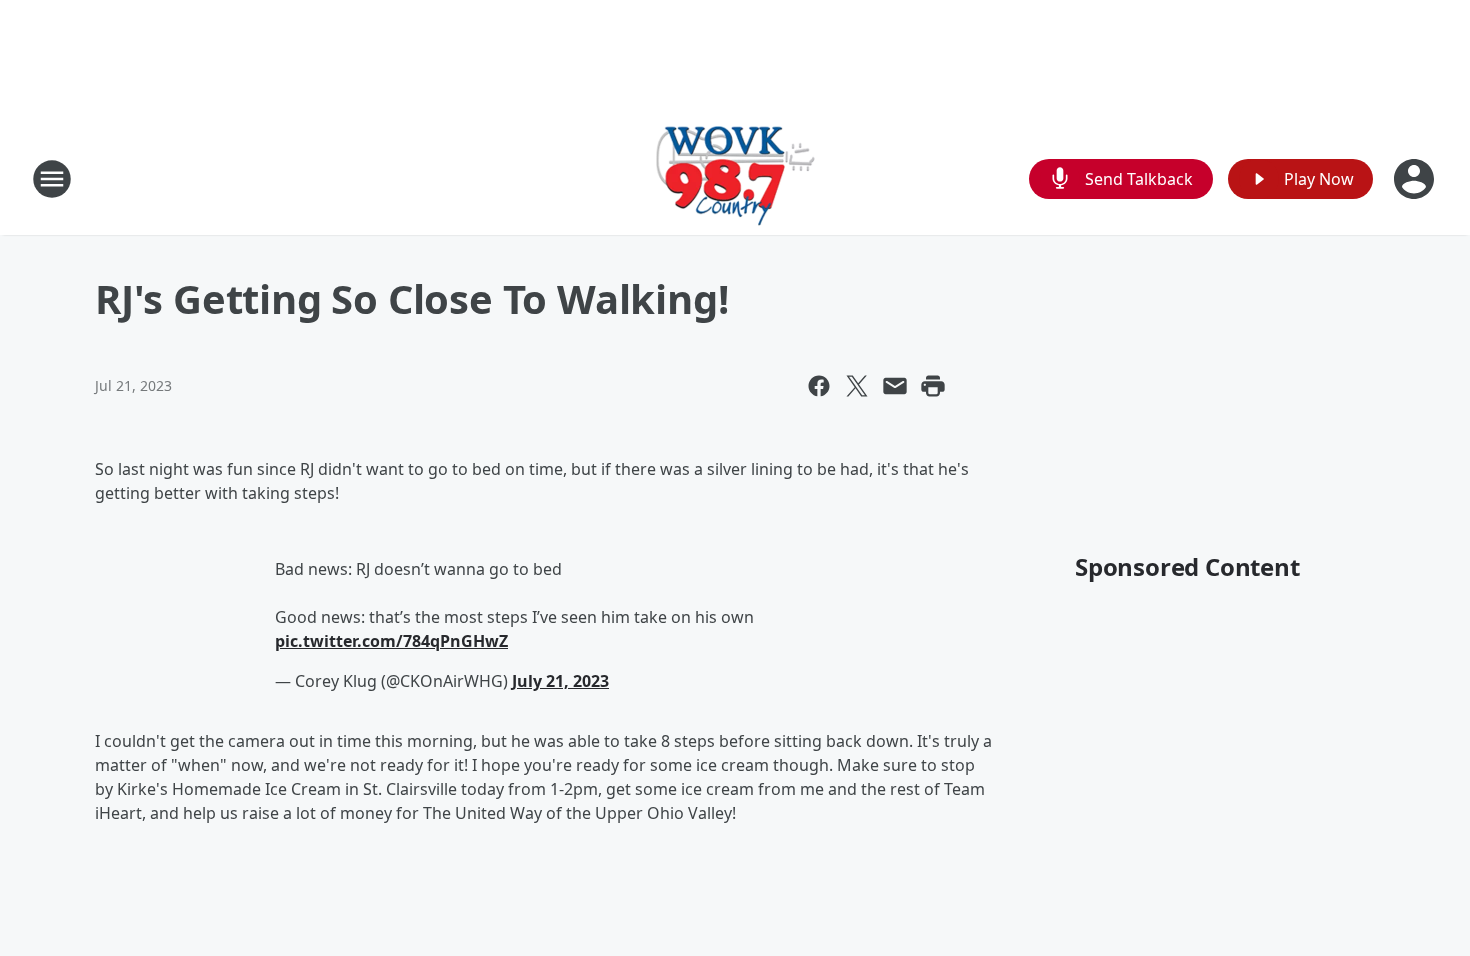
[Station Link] (735, 178)
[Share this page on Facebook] (819, 386)
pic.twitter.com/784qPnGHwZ (391, 641)
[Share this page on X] (857, 386)
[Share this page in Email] (895, 386)
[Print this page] (933, 386)
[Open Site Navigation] (52, 179)
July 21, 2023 (560, 681)
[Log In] (1416, 179)
